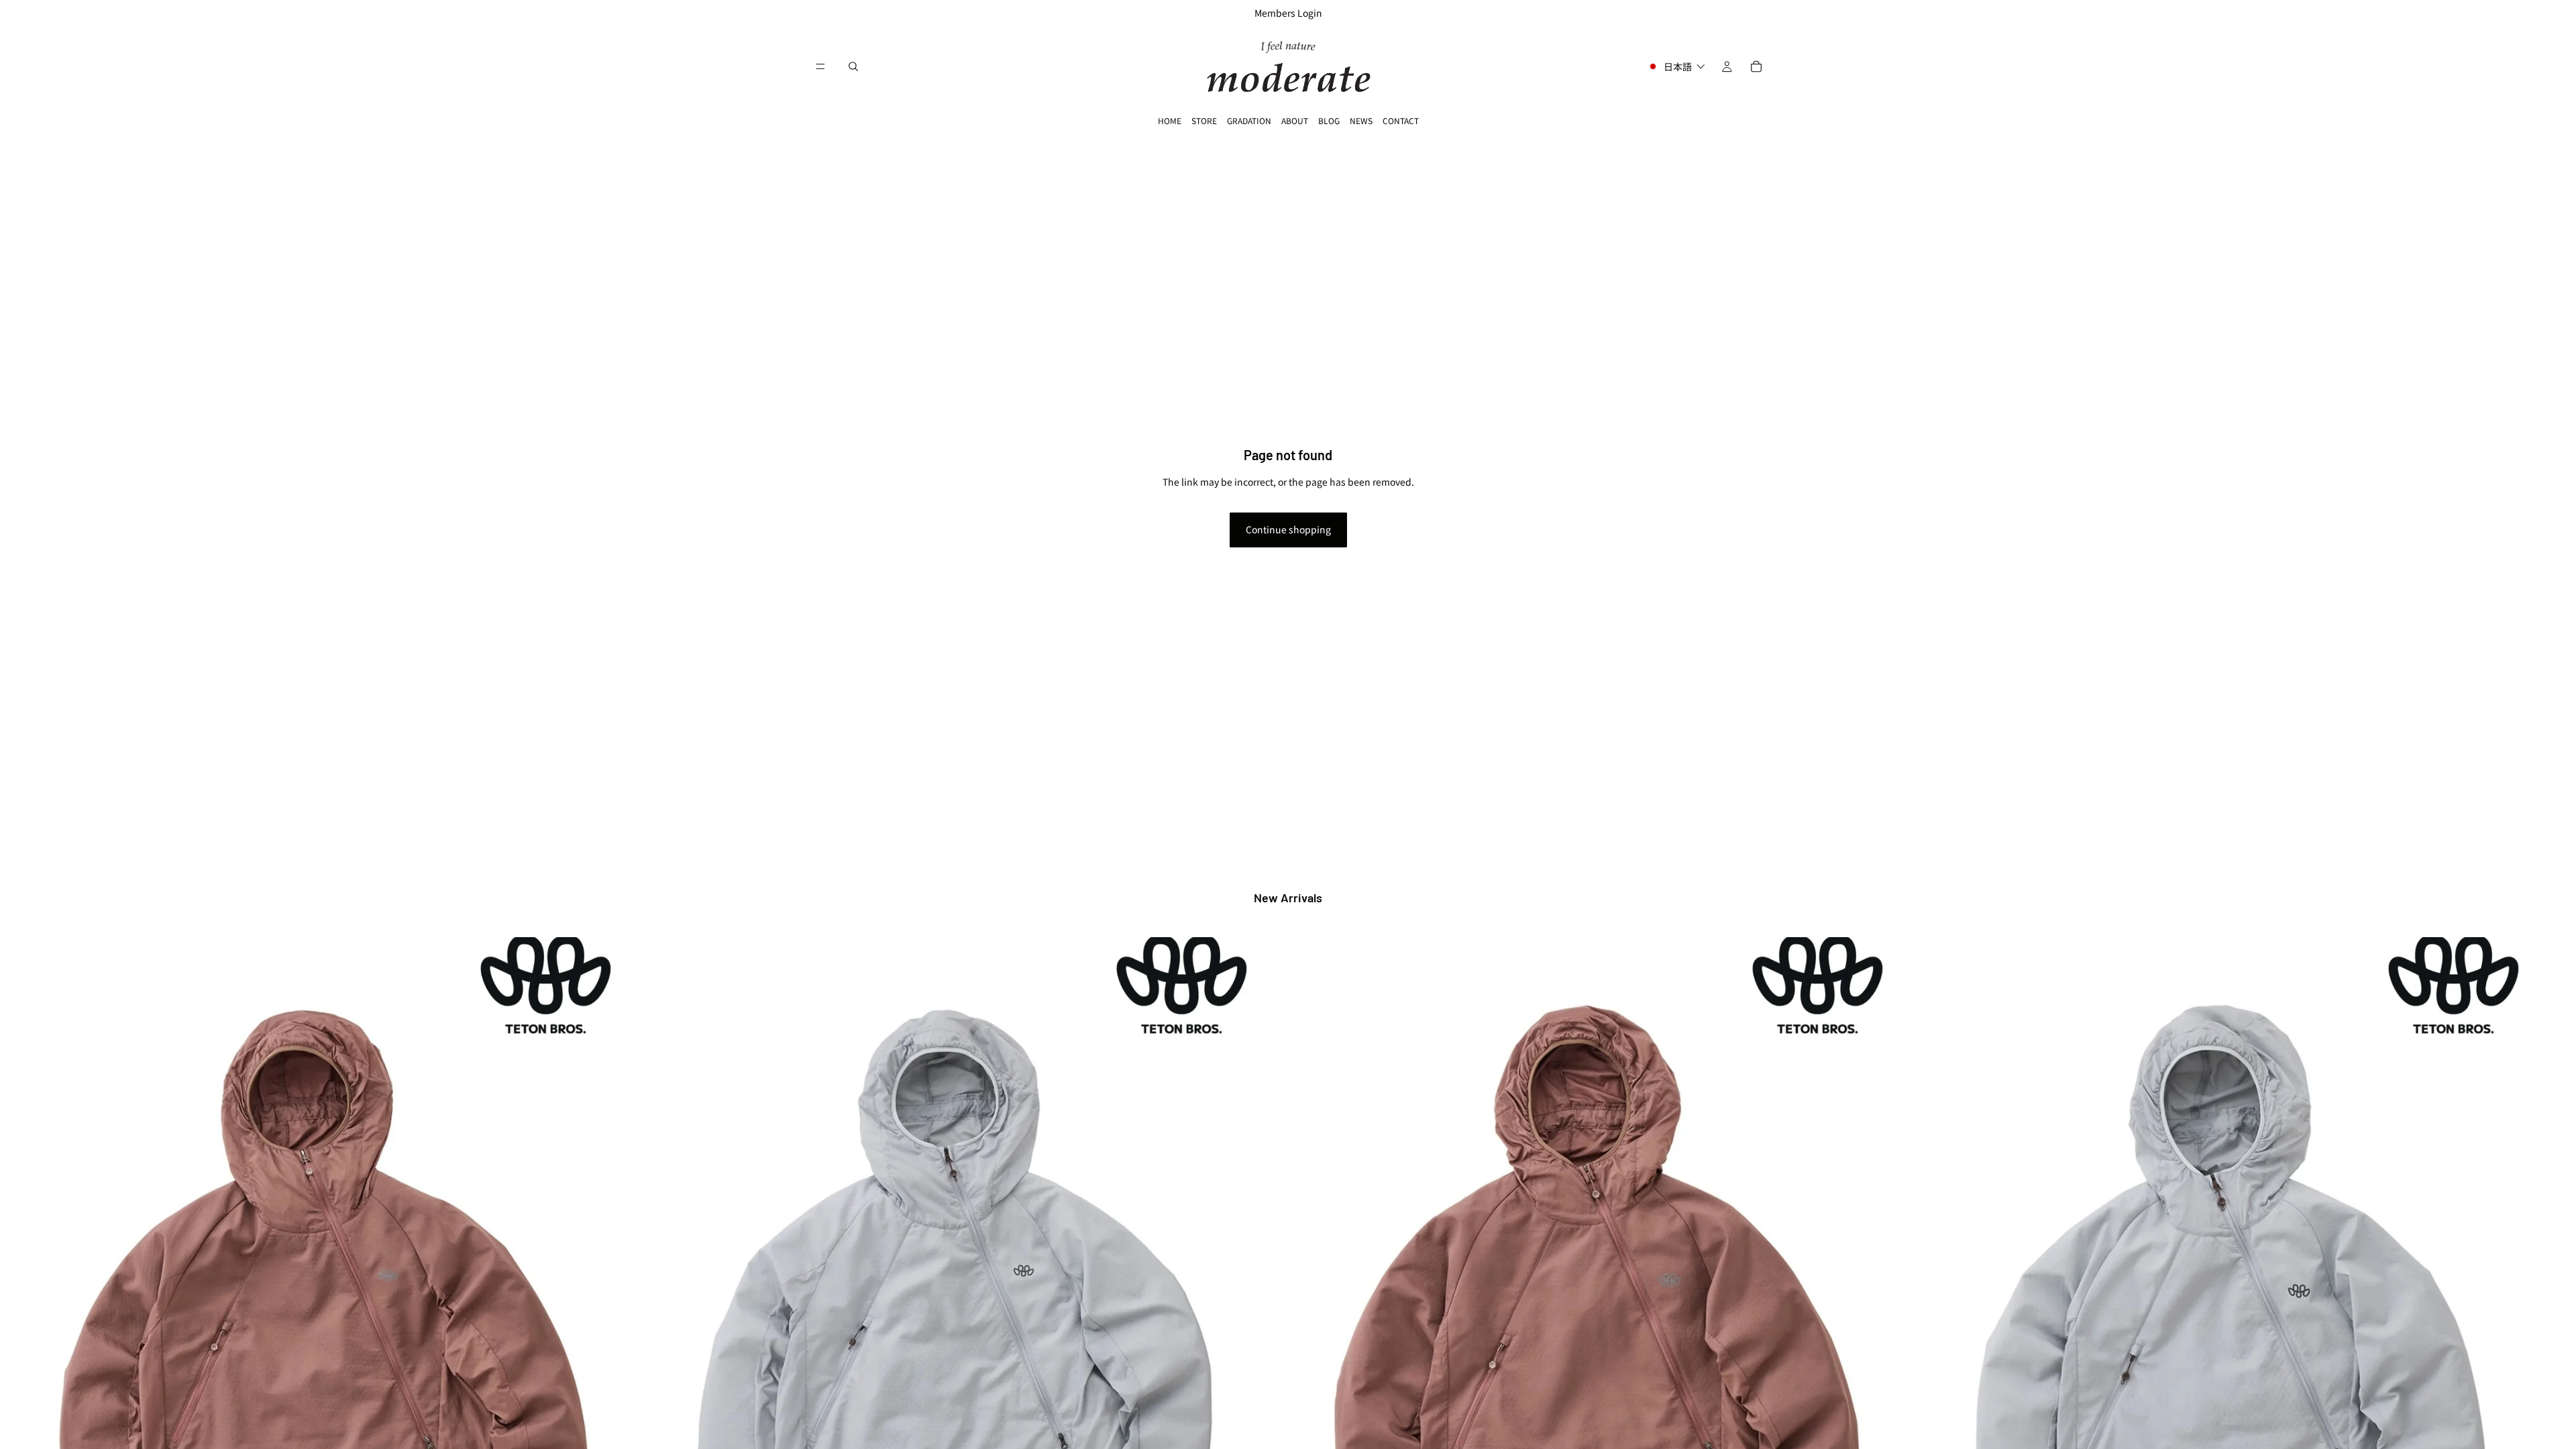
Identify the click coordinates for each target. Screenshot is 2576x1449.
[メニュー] (820, 66)
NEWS (1361, 120)
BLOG (1329, 120)
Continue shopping (1288, 529)
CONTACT (1401, 120)
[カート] (1756, 66)
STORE (1204, 120)
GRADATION (1249, 120)
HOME (1170, 120)
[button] (1676, 66)
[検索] (853, 66)
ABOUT (1295, 120)
